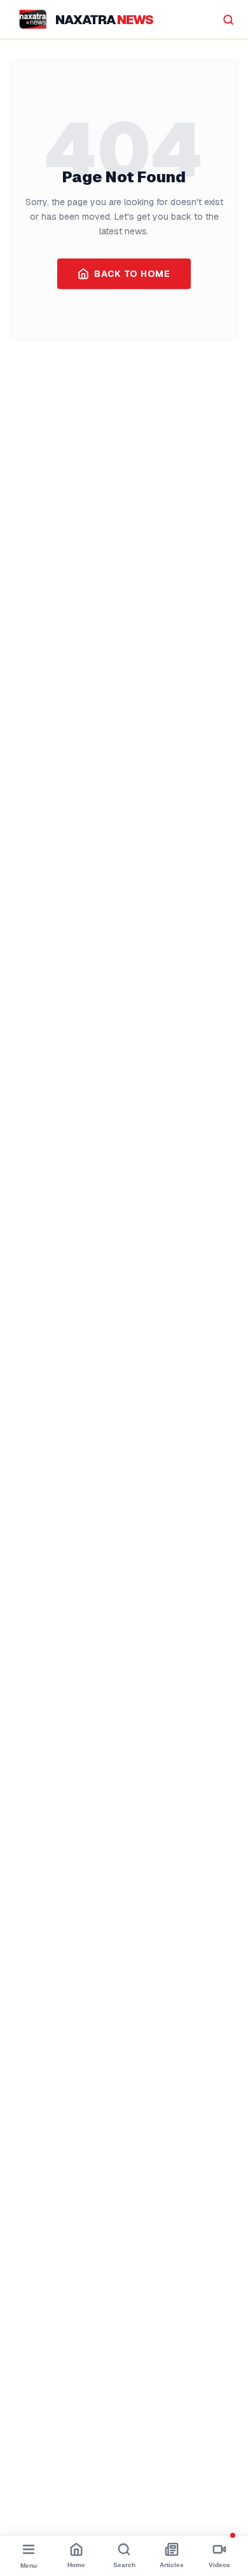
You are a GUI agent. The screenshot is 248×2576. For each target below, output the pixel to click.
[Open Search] (228, 20)
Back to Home (132, 274)
